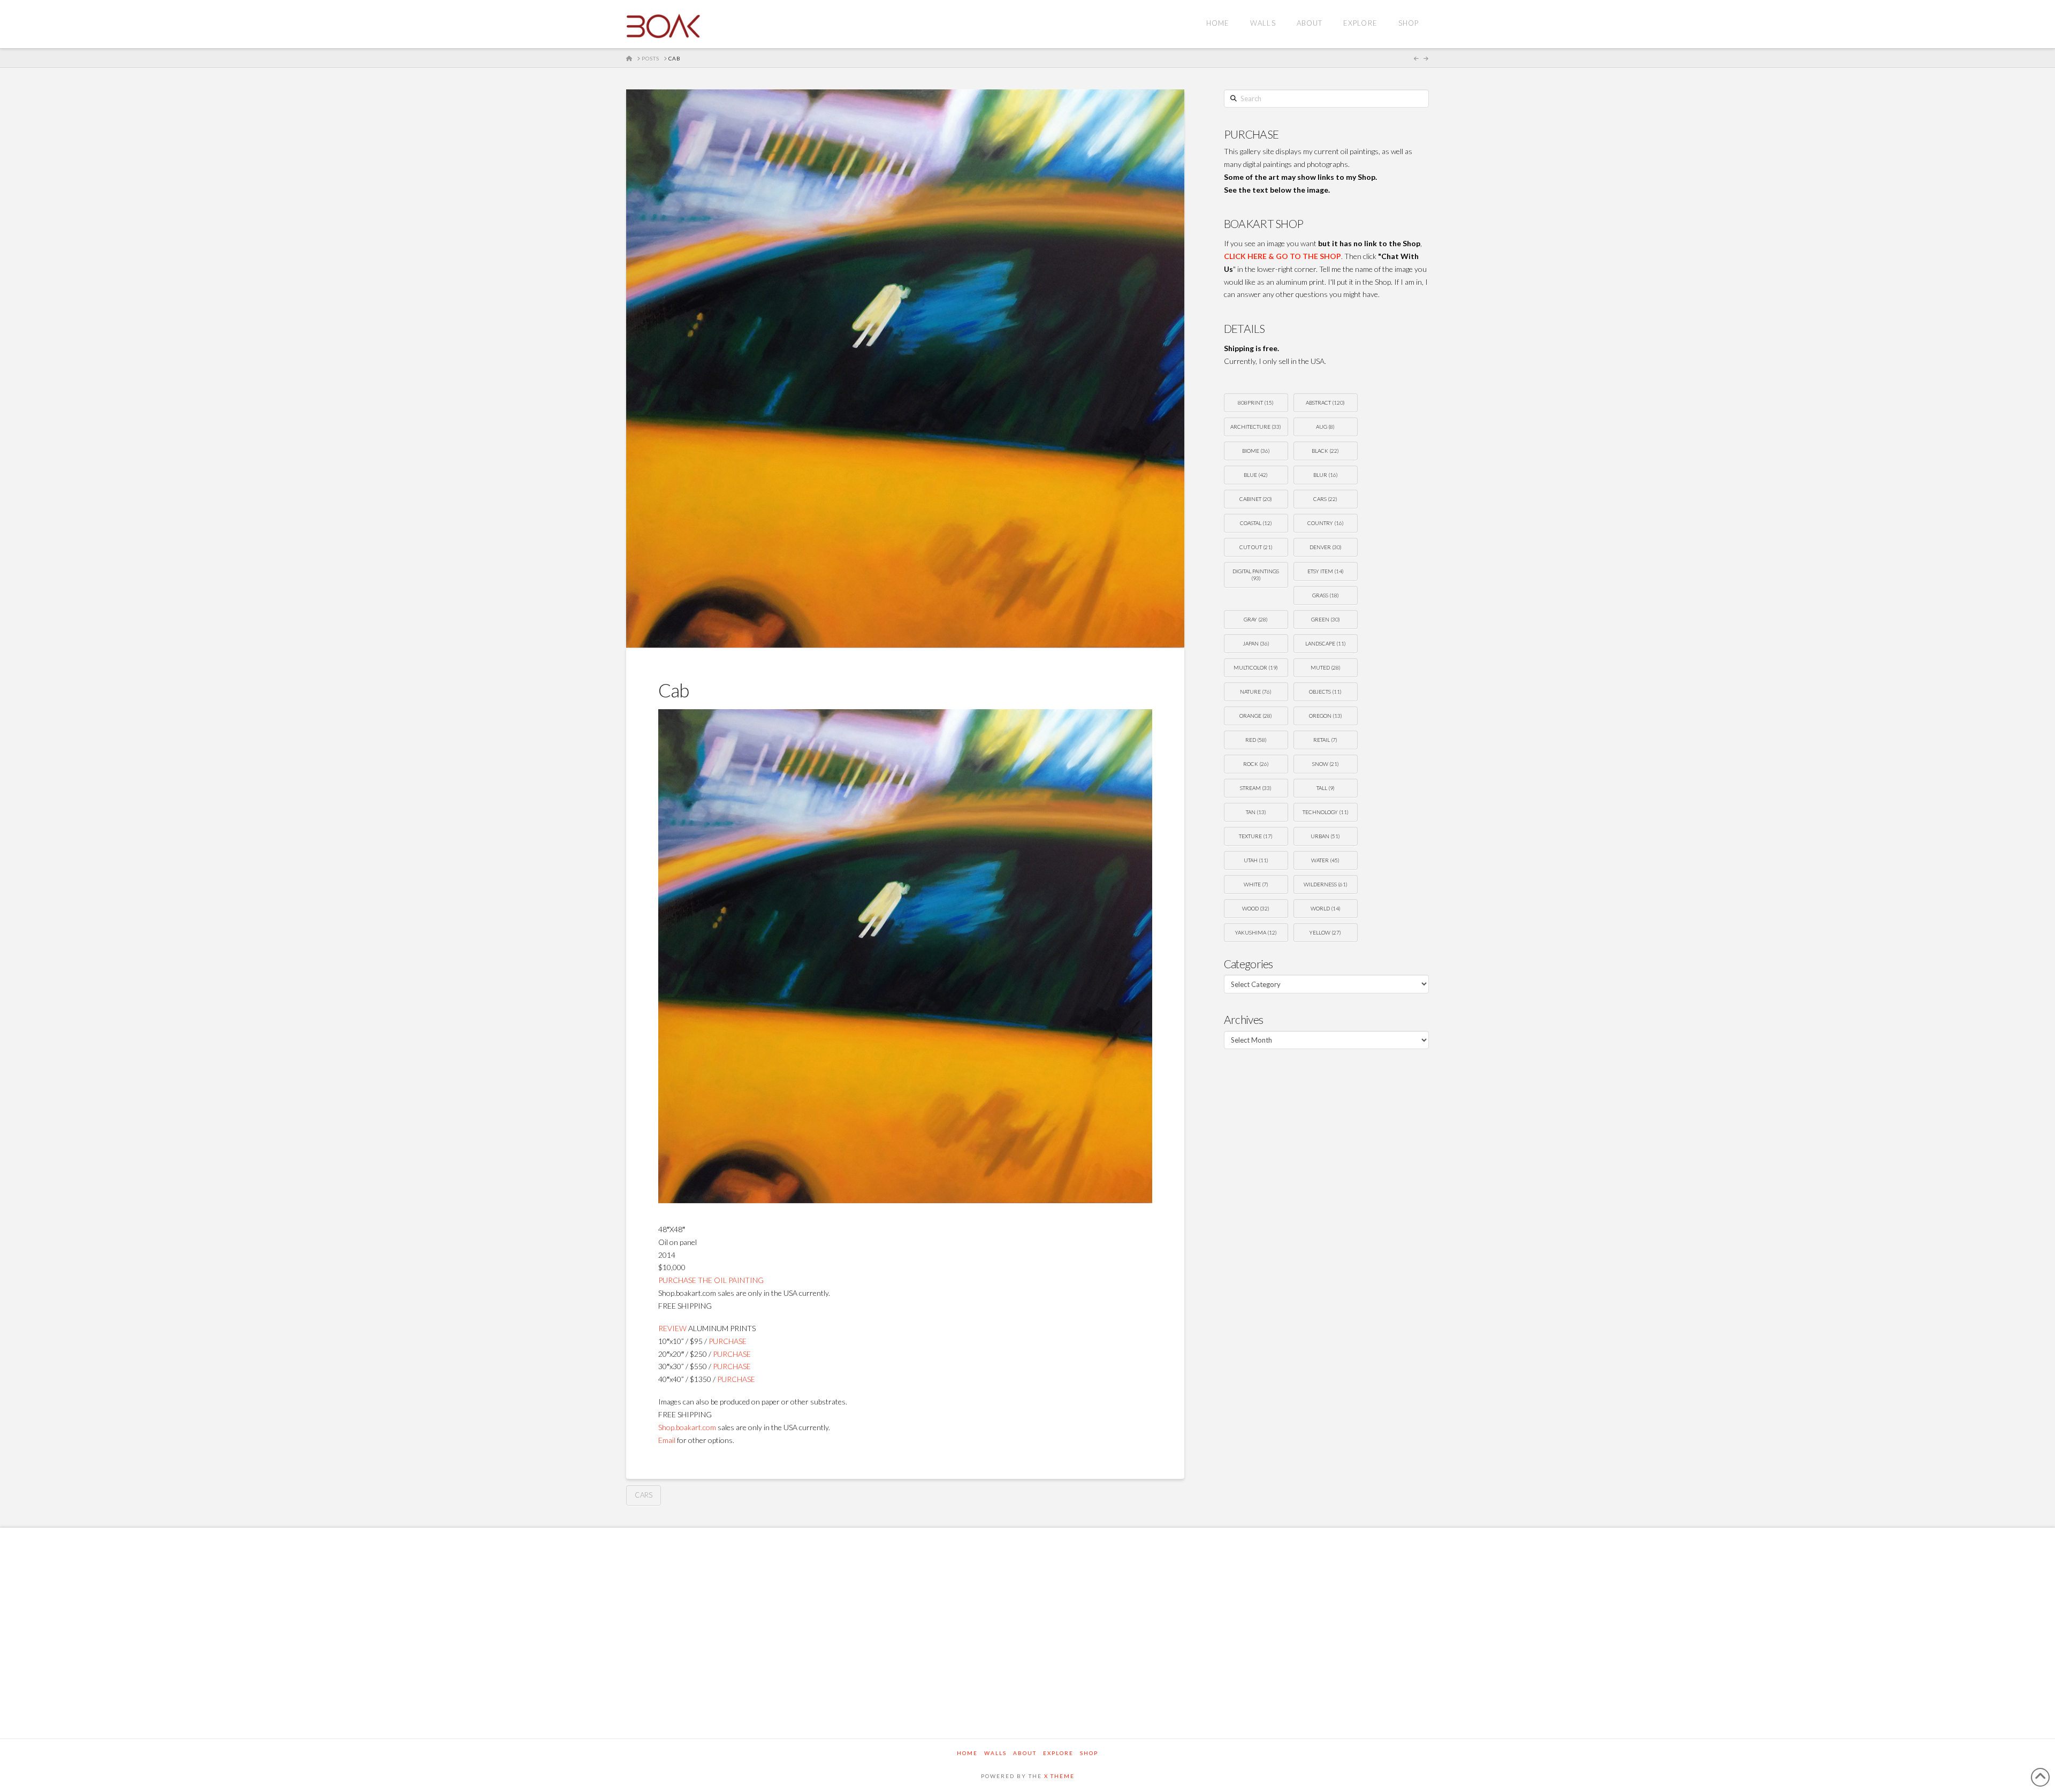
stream (1256, 788)
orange (1256, 716)
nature (1256, 692)
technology (1326, 812)
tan (1256, 812)
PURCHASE (728, 1341)
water (1325, 860)
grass (1326, 595)
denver (1326, 547)
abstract (1325, 403)
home (967, 1753)
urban (1325, 836)
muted (1326, 667)
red (1256, 740)
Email (667, 1440)
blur (1326, 475)
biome (1256, 451)
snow (1326, 764)
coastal (1256, 523)
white (1256, 884)
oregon (1326, 716)
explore (1058, 1753)
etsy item (1326, 571)
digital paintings (1256, 575)
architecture (1256, 427)
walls (995, 1753)
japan (1256, 643)
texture (1256, 836)
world (1326, 908)
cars (644, 1495)
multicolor (1256, 667)
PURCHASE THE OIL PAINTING (711, 1280)
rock (1256, 764)
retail (1325, 740)
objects (1325, 692)
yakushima (1256, 932)
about (1025, 1753)
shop (1089, 1753)
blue (1256, 475)
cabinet (1256, 499)
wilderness (1326, 884)
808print (1256, 403)
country (1326, 523)
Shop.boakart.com (687, 1427)
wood (1256, 908)
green (1326, 619)
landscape (1326, 643)
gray (1256, 619)
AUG (1325, 427)
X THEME (1059, 1776)
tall (1326, 788)
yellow (1325, 932)
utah (1256, 860)
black (1325, 451)
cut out (1256, 547)
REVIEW (672, 1328)
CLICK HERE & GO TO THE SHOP (1283, 256)
